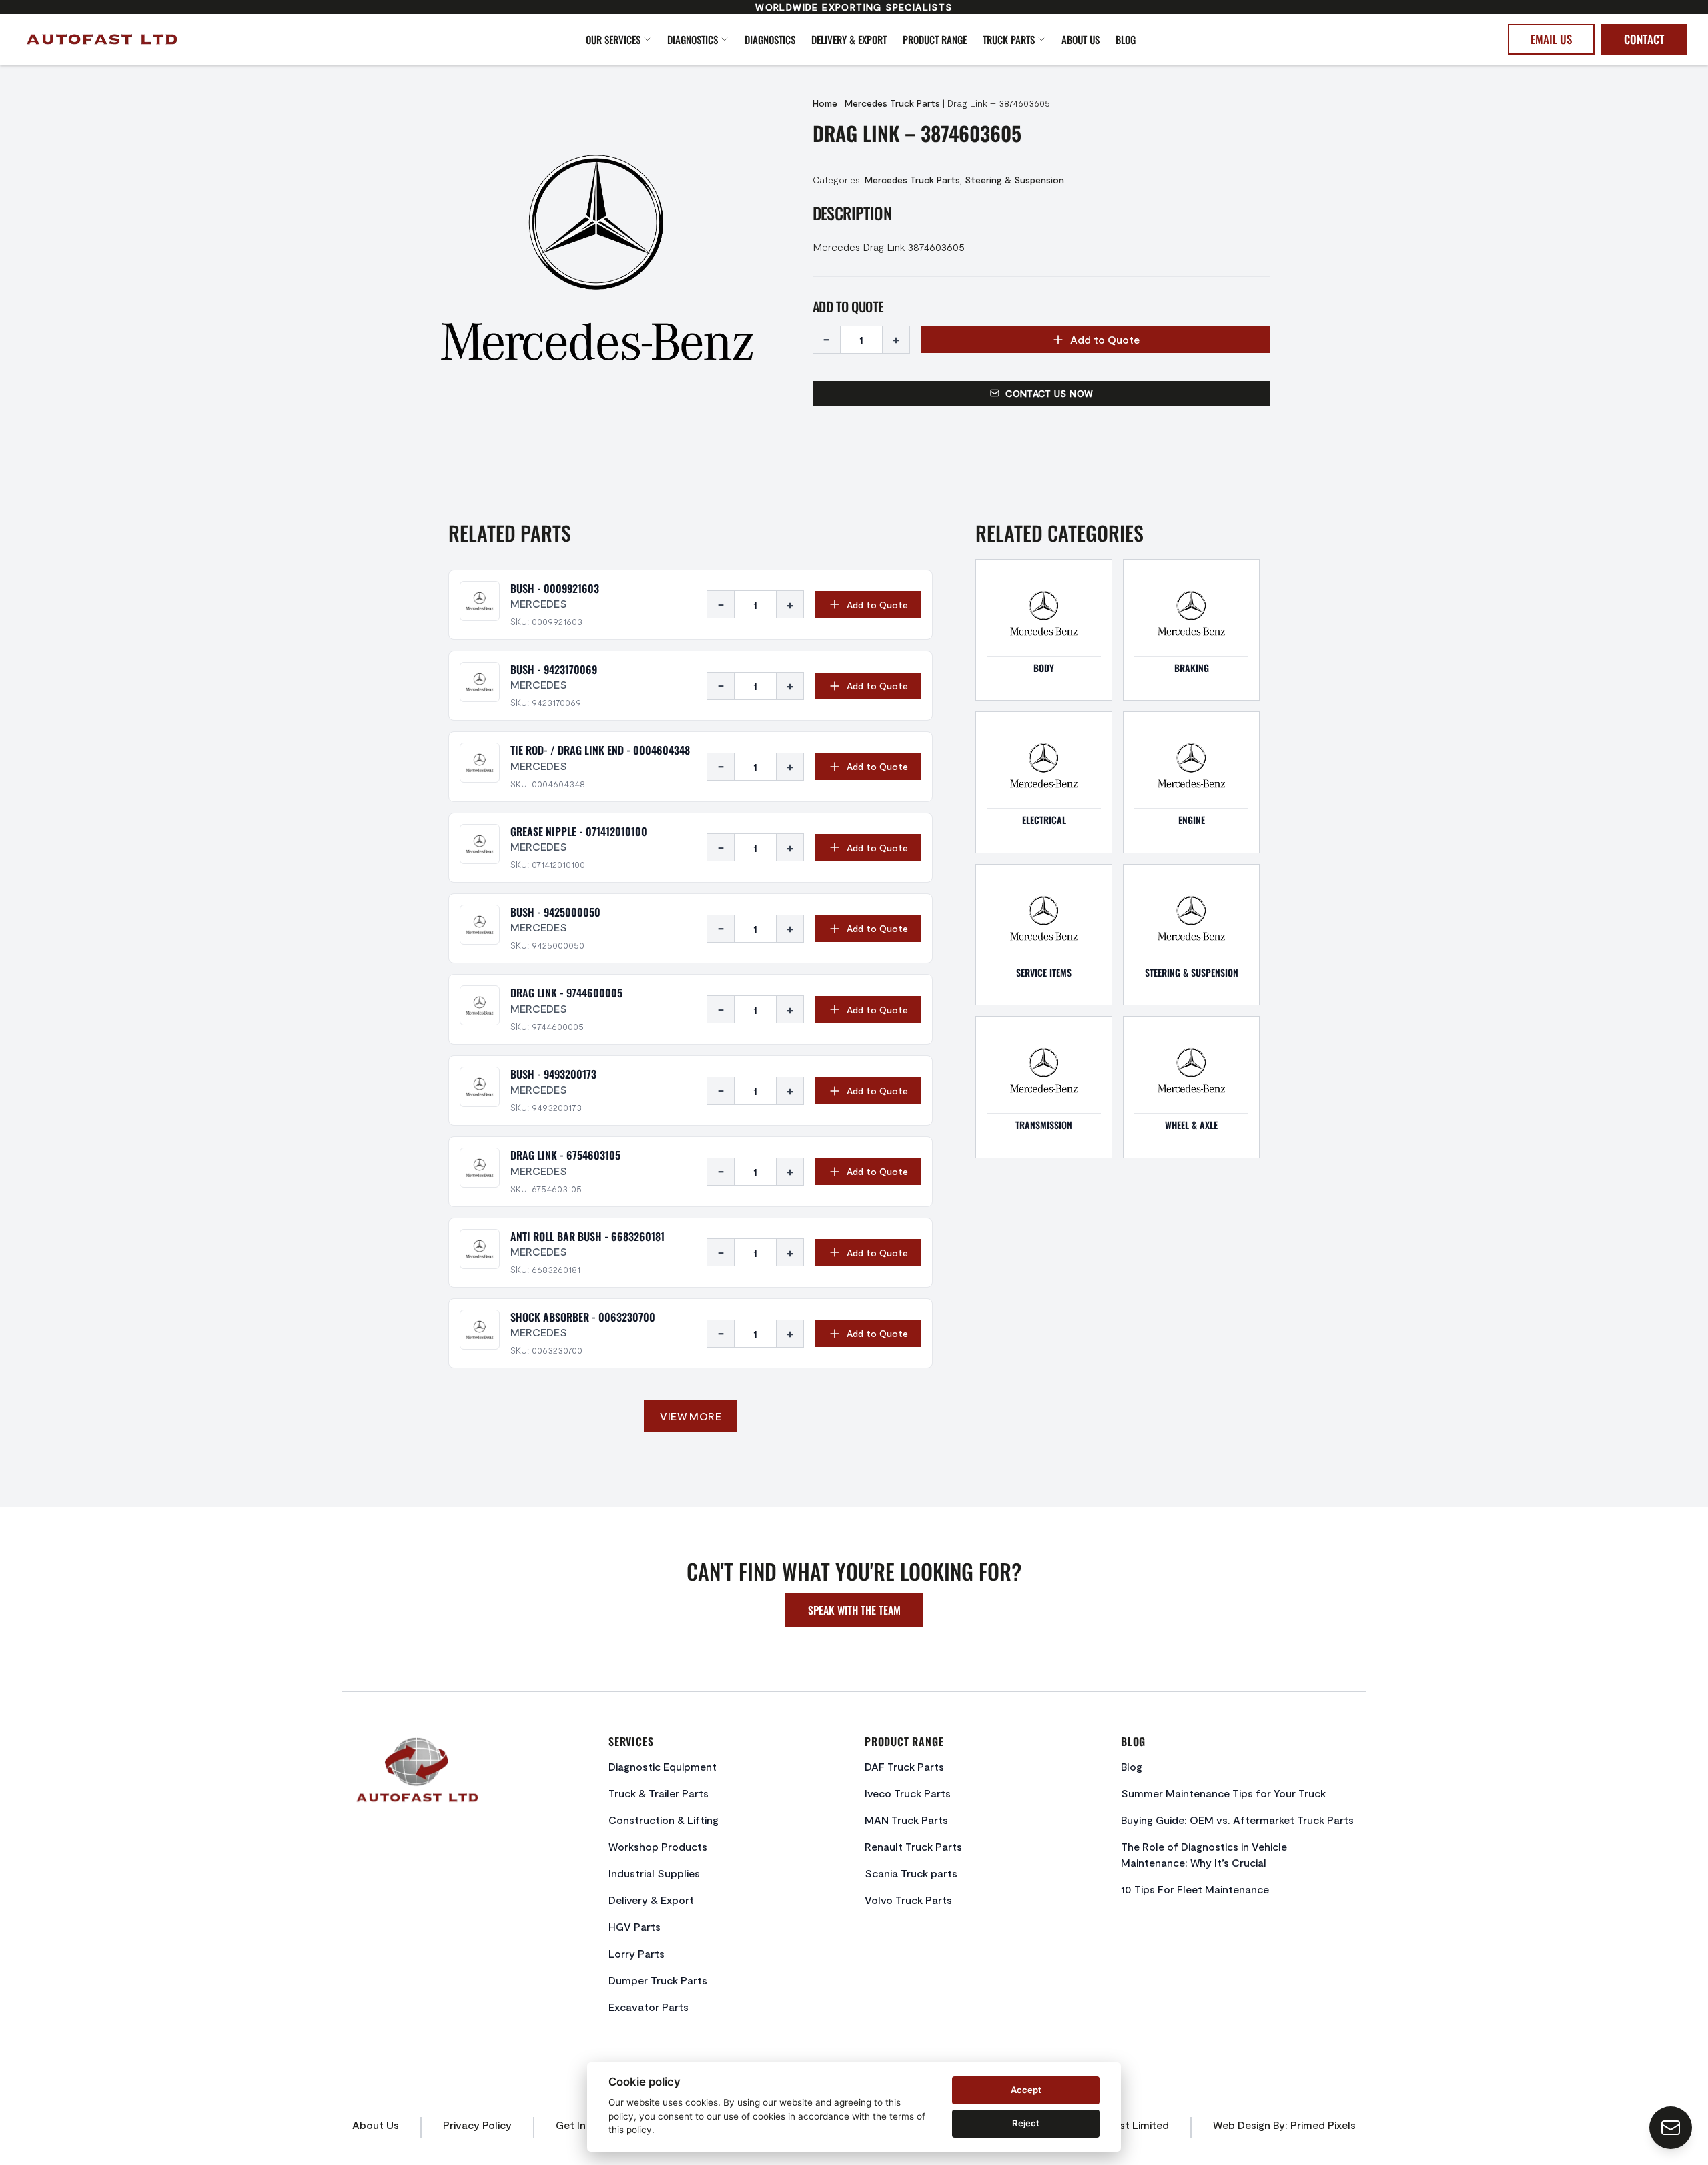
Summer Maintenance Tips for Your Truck (1223, 1793)
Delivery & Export (849, 39)
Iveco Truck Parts (908, 1793)
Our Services (613, 39)
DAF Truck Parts (904, 1766)
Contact (1644, 39)
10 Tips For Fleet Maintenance (1195, 1889)
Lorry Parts (636, 1953)
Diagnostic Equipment (663, 1766)
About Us (1081, 39)
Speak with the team (854, 1610)
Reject (1026, 2123)
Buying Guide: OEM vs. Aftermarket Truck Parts (1237, 1820)
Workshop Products (658, 1846)
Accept (1026, 2090)
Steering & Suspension (1014, 180)
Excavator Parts (649, 2007)
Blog (1126, 39)
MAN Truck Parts (906, 1820)
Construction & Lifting (664, 1820)
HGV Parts (634, 1926)
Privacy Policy (477, 2125)
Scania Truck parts (911, 1873)
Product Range (935, 39)
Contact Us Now (1049, 393)
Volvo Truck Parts (908, 1900)
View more (691, 1416)
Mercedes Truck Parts (892, 103)
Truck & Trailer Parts (659, 1793)
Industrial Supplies (654, 1873)
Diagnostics (693, 39)
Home (825, 103)
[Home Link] (188, 39)
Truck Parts (1009, 39)
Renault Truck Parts (913, 1846)
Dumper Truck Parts (658, 1980)
